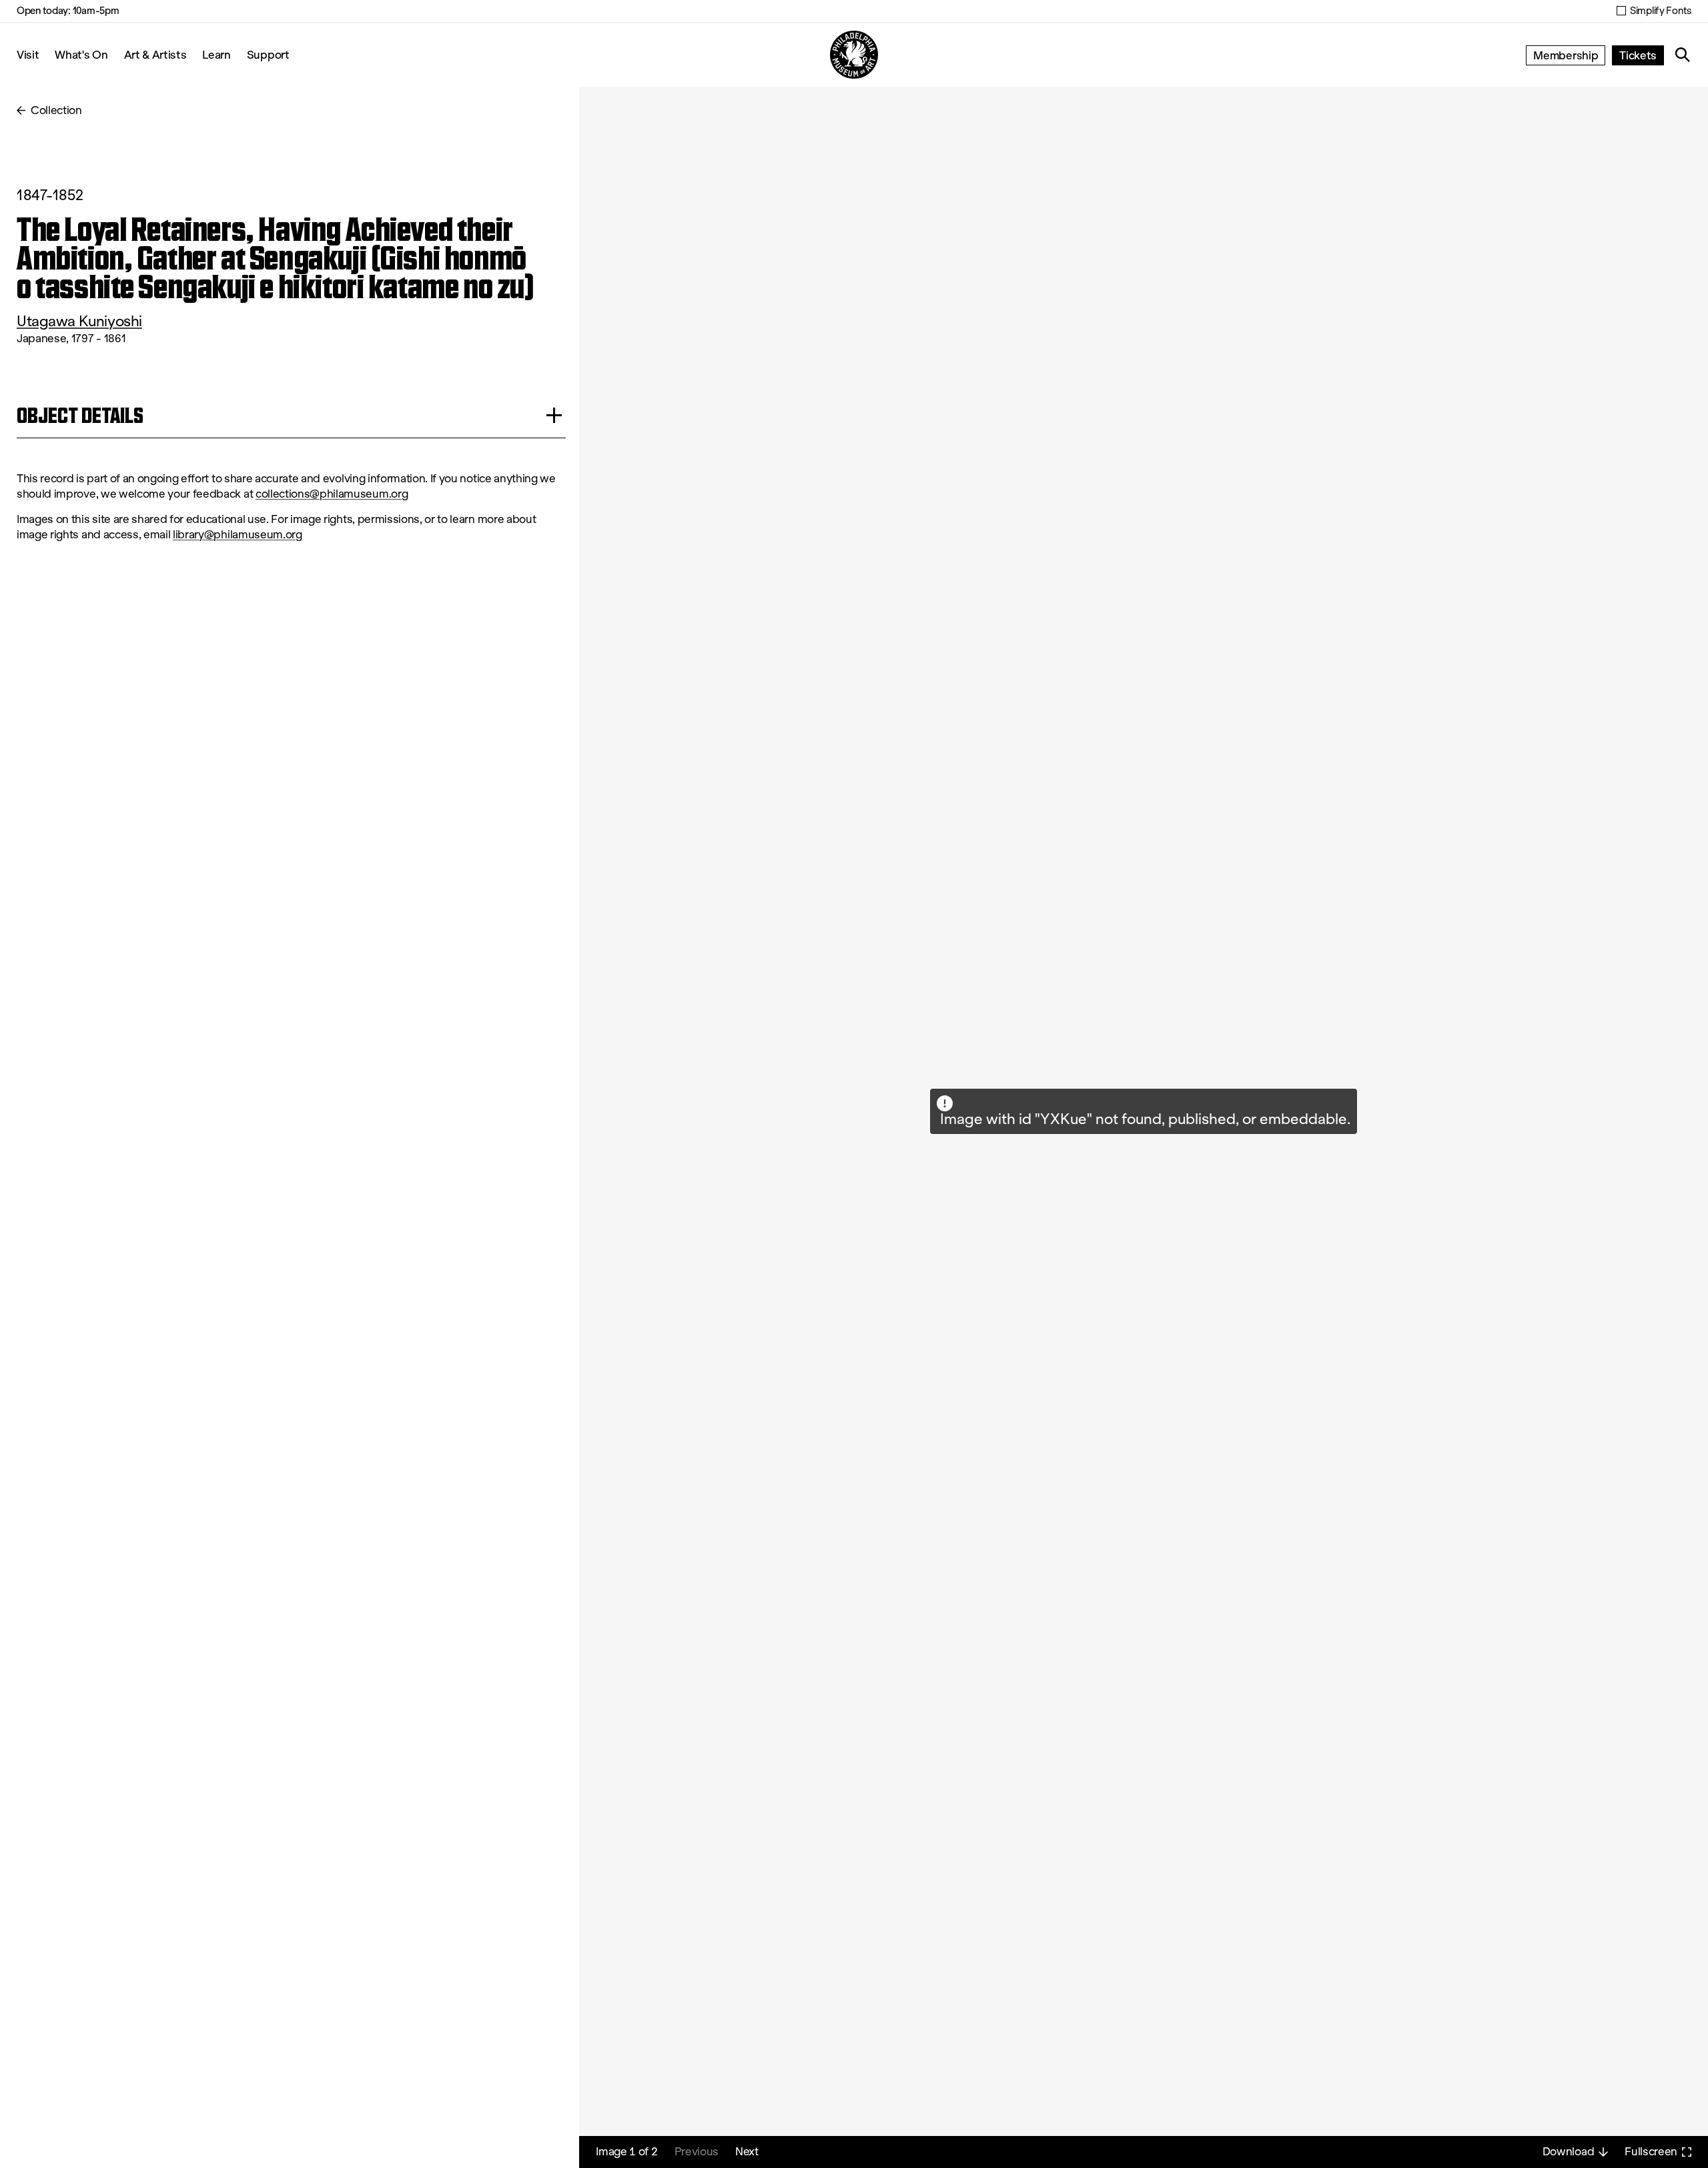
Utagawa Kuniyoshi (79, 321)
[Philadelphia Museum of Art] (854, 55)
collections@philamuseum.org (332, 494)
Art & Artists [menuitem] (155, 54)
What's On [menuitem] (81, 54)
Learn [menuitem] (216, 54)
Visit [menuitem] (28, 54)
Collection (56, 110)
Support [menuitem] (268, 54)
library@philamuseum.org (238, 535)
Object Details (80, 415)
